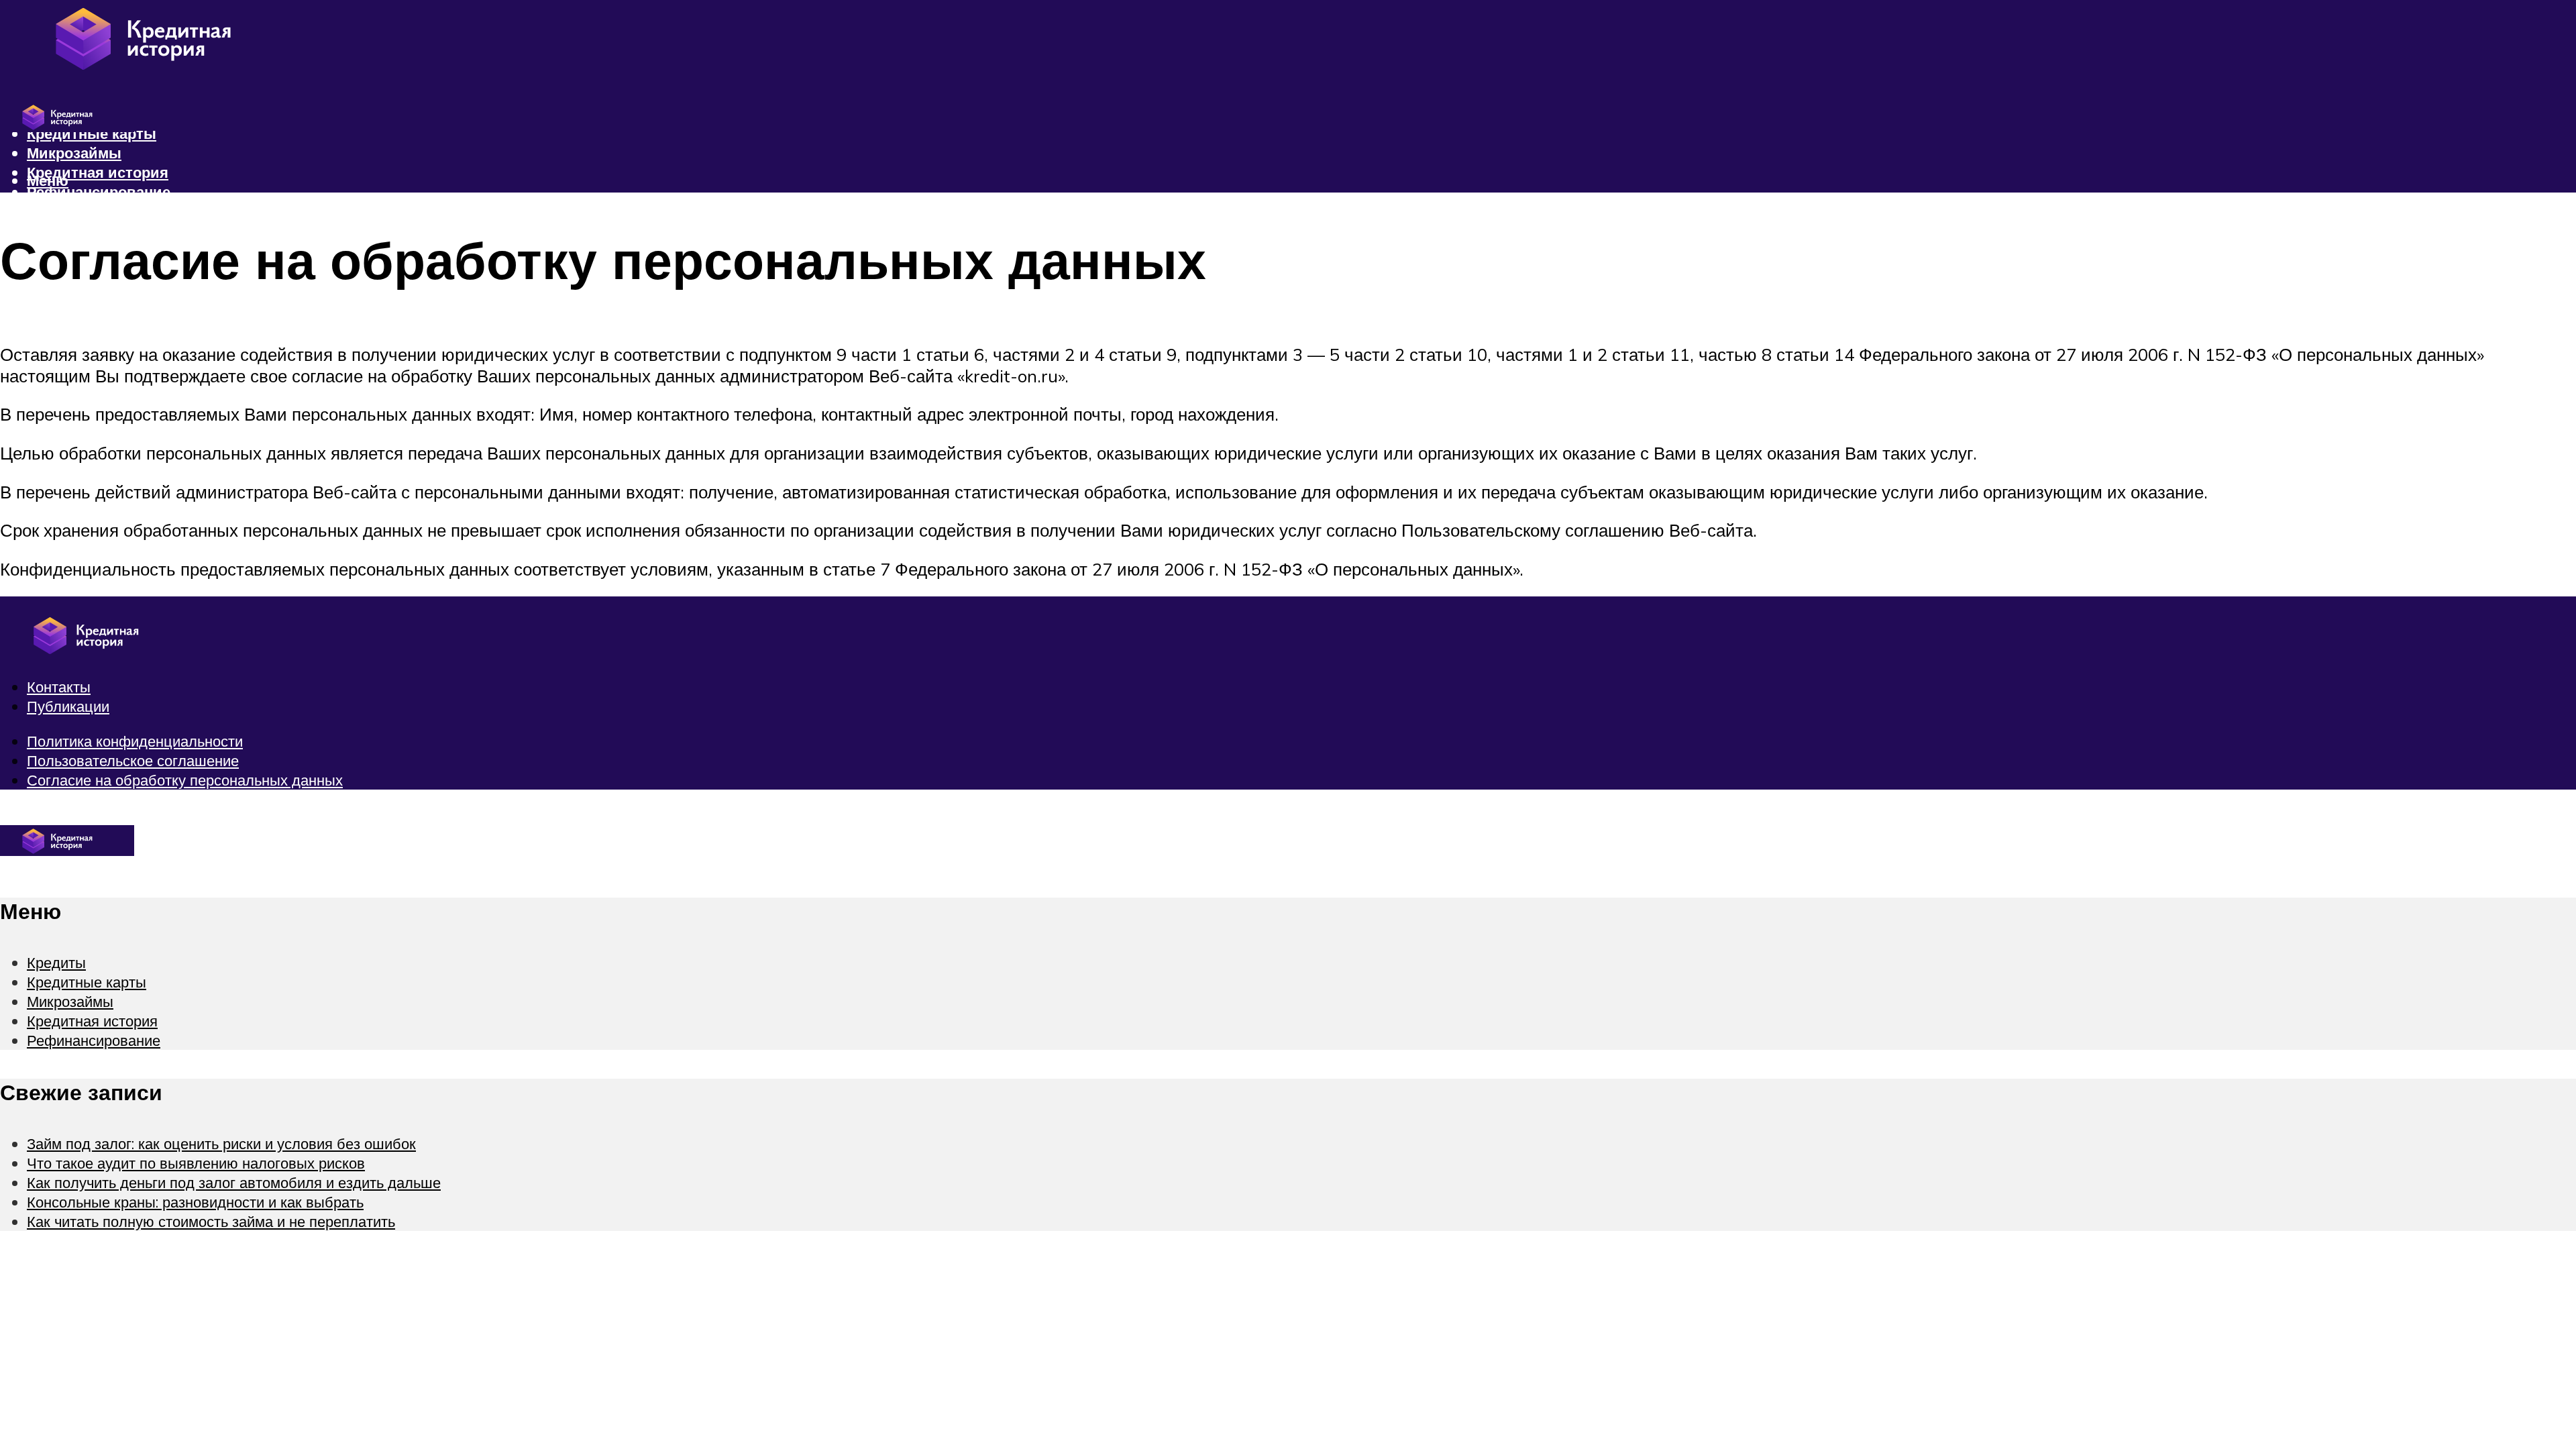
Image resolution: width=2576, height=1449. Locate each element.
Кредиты (56, 962)
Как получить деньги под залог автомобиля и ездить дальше (234, 1182)
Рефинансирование (99, 192)
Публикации (68, 706)
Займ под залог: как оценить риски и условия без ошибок (221, 1143)
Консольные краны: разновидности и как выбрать (195, 1202)
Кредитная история (98, 172)
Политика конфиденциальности (135, 741)
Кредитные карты (87, 982)
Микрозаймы (74, 153)
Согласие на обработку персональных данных (185, 780)
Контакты (59, 687)
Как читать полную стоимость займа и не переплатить (211, 1221)
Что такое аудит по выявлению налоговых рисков (196, 1163)
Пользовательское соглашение (133, 760)
